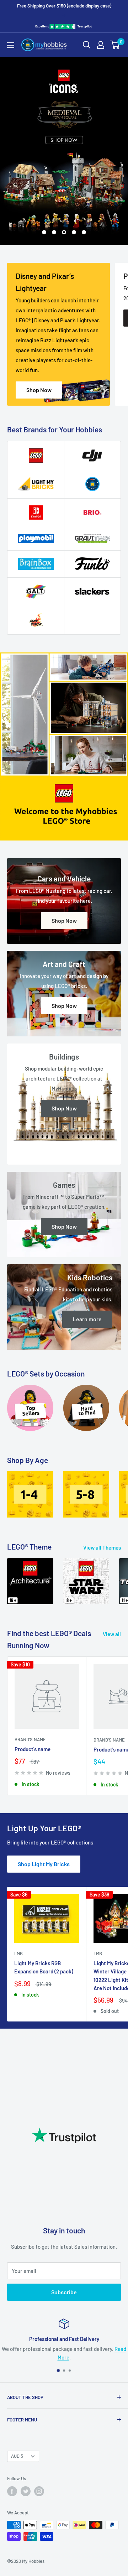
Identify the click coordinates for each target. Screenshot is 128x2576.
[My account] (101, 45)
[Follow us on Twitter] (26, 2491)
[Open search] (87, 45)
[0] (115, 45)
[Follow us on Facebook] (12, 2491)
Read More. (89, 2357)
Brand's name (30, 1739)
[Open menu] (11, 45)
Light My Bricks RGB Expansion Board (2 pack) (44, 1967)
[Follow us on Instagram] (39, 2491)
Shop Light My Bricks (44, 1864)
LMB (18, 1953)
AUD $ (17, 2456)
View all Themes (102, 1547)
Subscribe (64, 2292)
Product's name (33, 1749)
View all (112, 1634)
